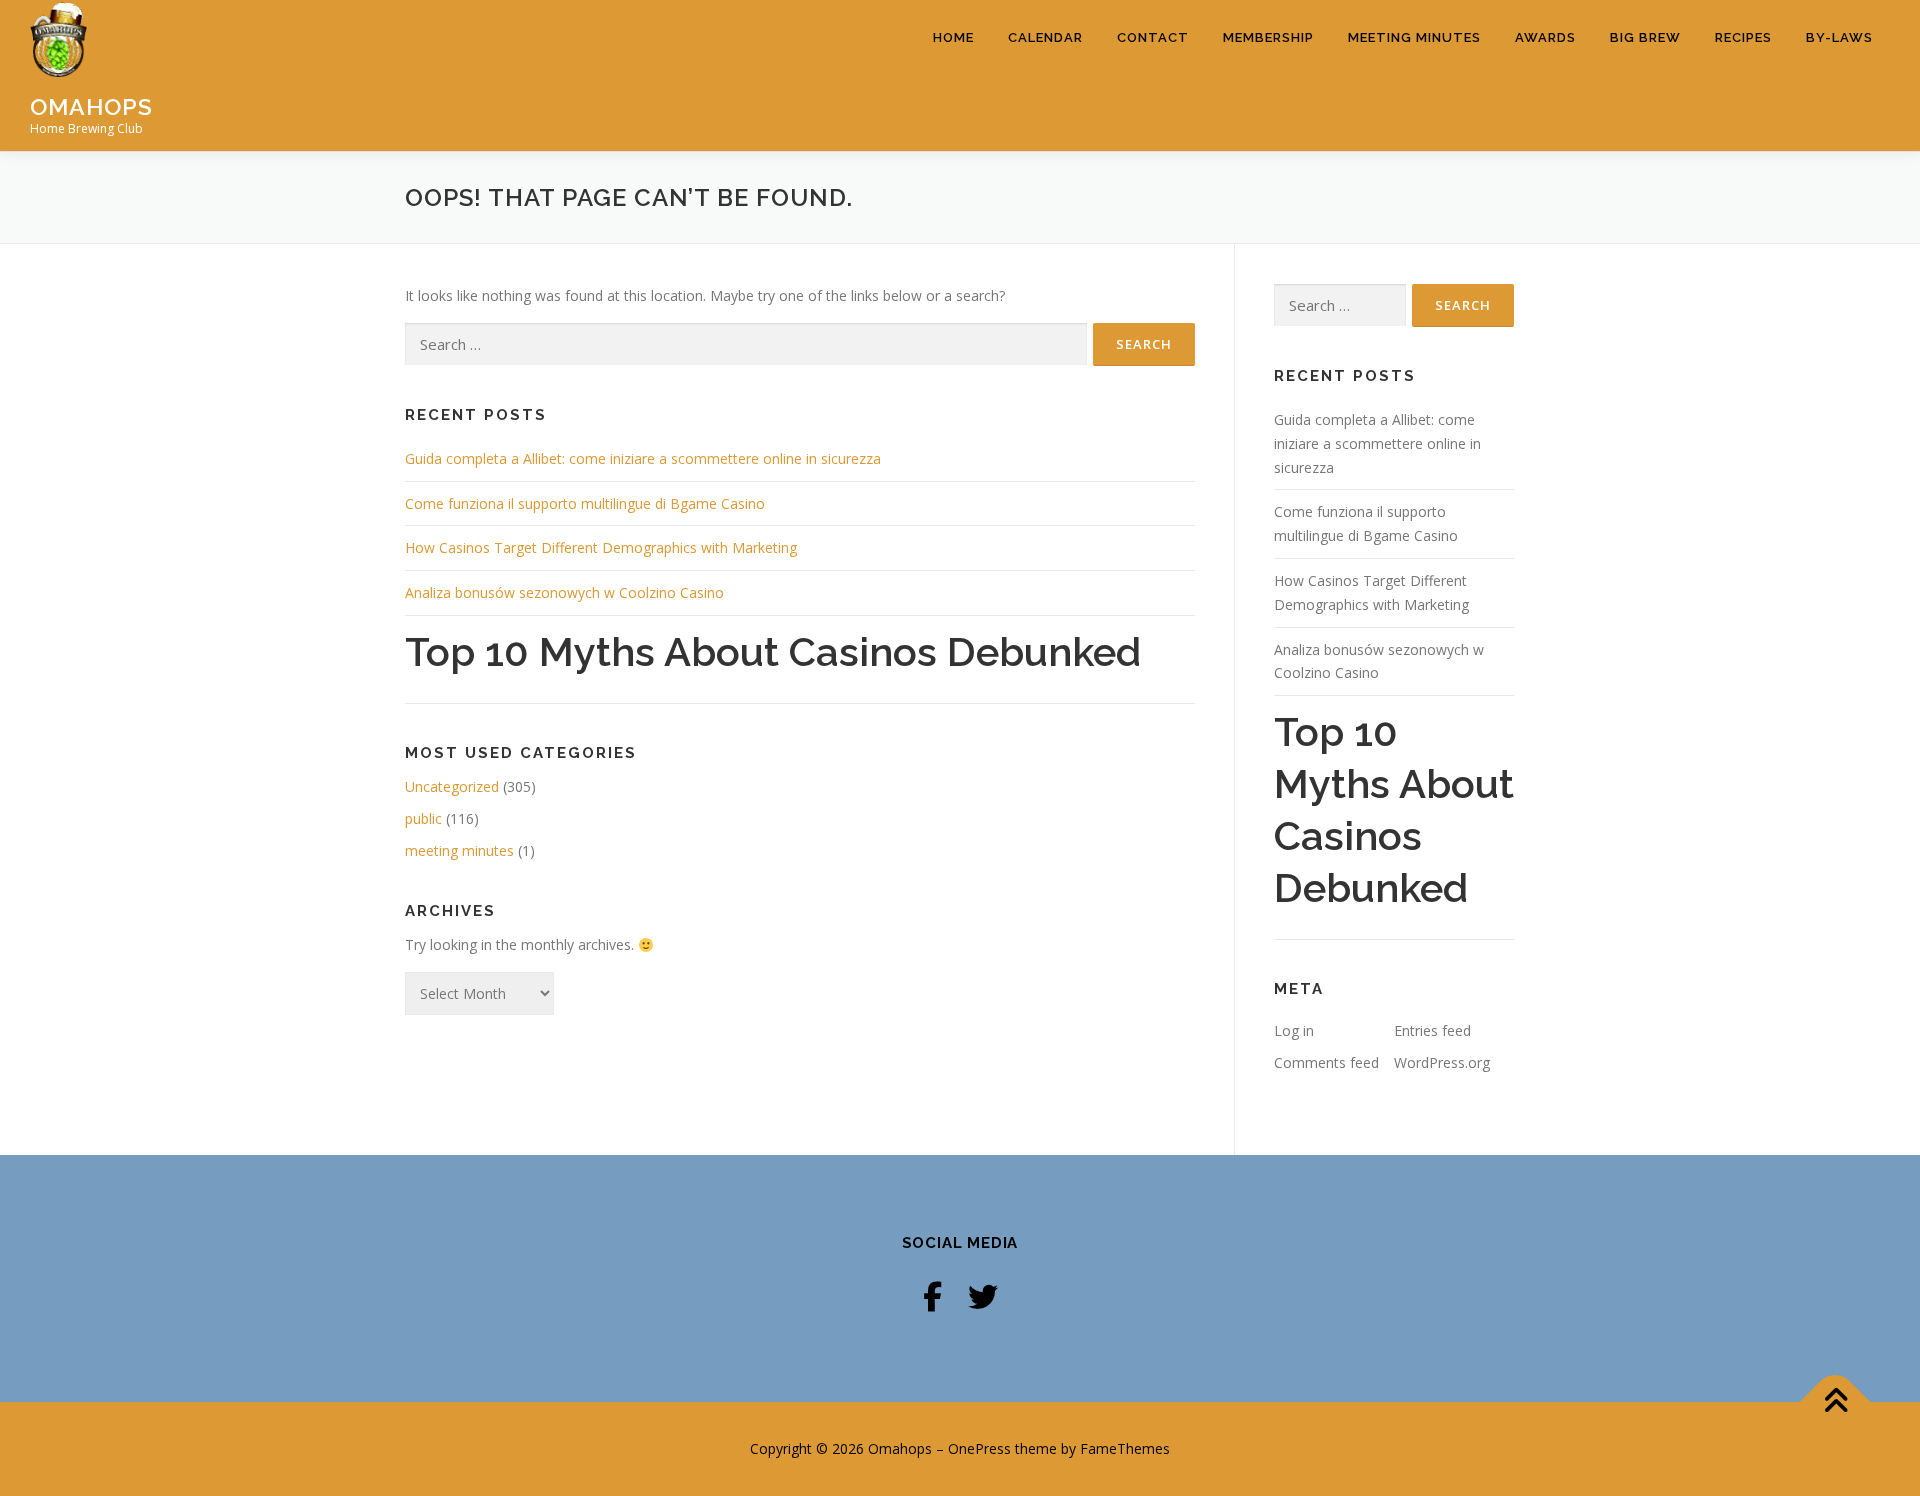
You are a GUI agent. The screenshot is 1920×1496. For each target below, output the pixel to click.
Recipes (1743, 37)
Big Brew (1645, 37)
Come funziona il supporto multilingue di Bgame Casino (585, 503)
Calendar (1045, 37)
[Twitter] (983, 1296)
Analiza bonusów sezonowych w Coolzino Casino (564, 592)
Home (953, 37)
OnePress (979, 1448)
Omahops (91, 106)
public (423, 818)
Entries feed (1432, 1030)
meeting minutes (459, 850)
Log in (1294, 1030)
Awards (1545, 37)
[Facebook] (932, 1296)
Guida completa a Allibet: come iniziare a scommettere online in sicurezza (643, 458)
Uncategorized (452, 786)
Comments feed (1326, 1062)
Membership (1268, 37)
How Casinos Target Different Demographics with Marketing (601, 547)
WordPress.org (1442, 1062)
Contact (1153, 37)
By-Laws (1839, 37)
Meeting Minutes (1414, 37)
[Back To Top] (1835, 1402)
